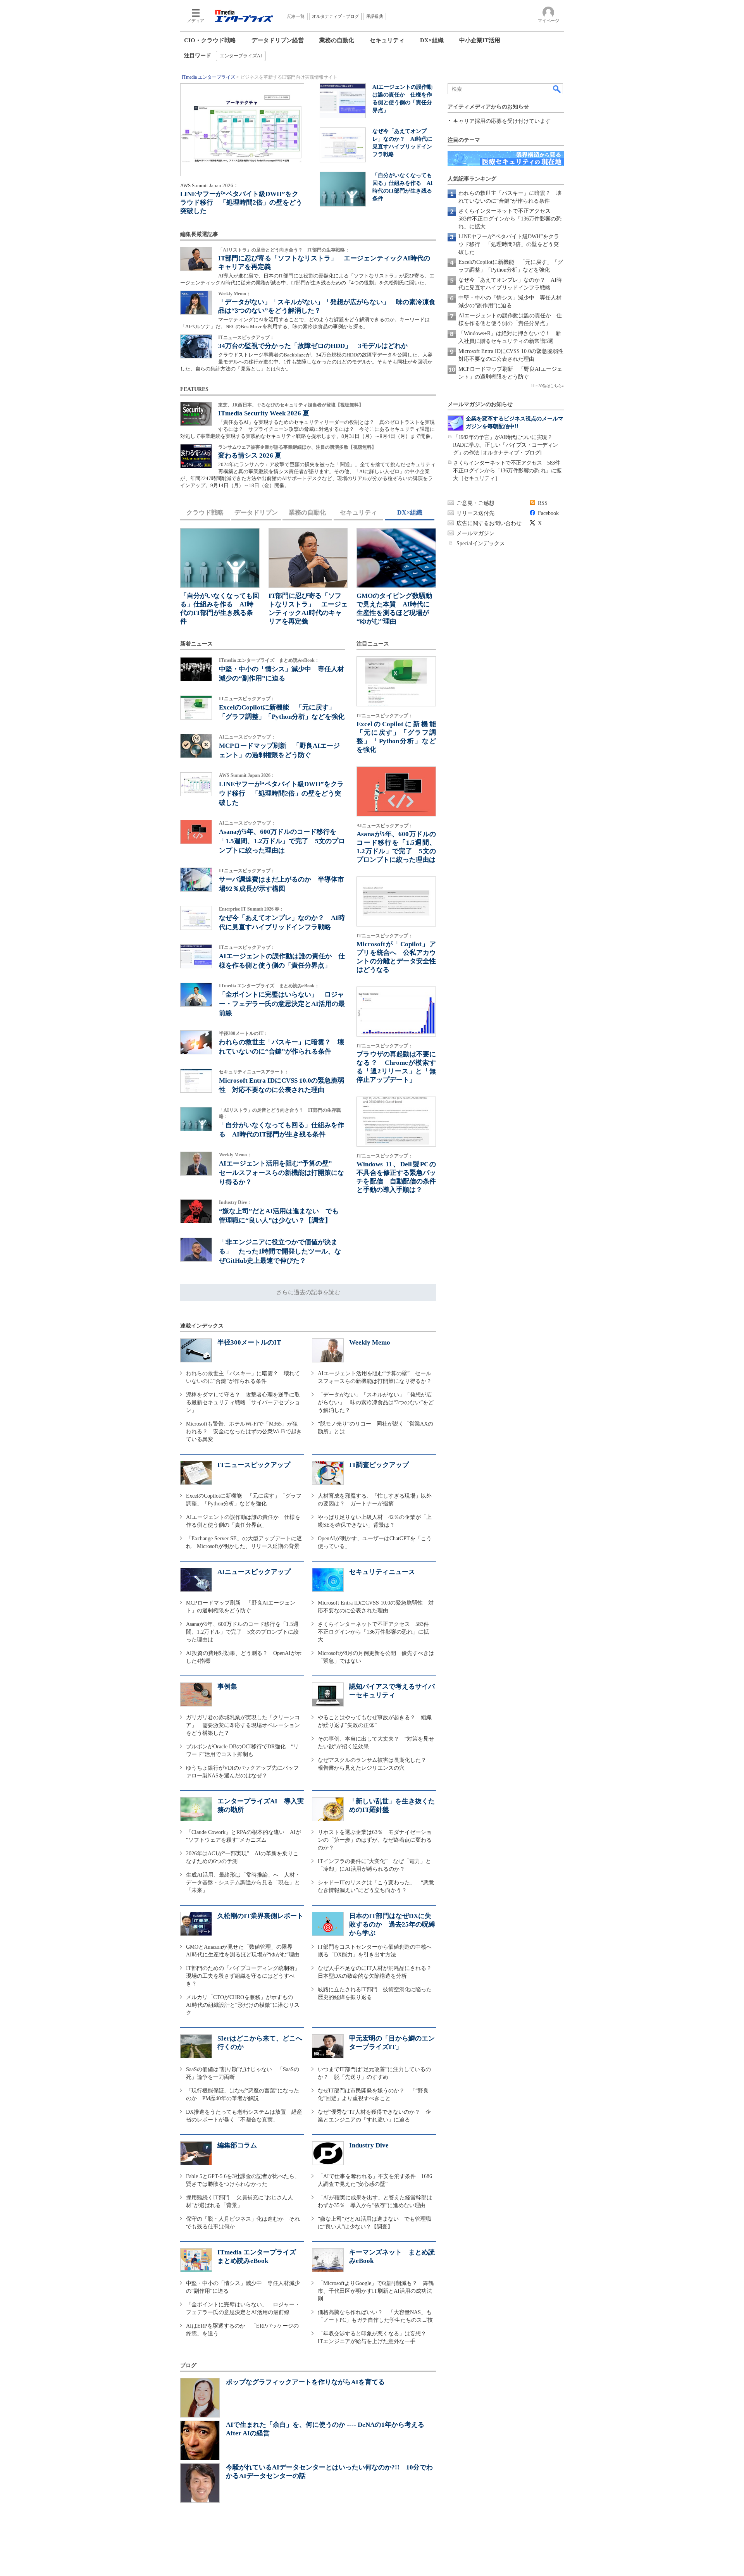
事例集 (227, 1687)
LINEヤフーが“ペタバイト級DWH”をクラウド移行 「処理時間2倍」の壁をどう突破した (241, 202)
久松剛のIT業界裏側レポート (260, 1916)
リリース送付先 (475, 513)
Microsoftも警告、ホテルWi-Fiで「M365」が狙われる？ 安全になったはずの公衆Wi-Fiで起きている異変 (244, 1432)
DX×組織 (432, 40)
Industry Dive (369, 2145)
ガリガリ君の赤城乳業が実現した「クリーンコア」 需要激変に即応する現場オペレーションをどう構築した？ (243, 1725)
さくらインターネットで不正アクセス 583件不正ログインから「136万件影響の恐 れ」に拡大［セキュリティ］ (507, 471)
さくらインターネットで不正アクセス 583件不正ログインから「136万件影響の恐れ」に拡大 (373, 1632)
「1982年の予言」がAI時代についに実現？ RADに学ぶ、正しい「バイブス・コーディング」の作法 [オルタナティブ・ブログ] (505, 445)
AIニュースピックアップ (254, 1572)
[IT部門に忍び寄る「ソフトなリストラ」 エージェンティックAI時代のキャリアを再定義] (196, 259)
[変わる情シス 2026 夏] (196, 456)
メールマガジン (475, 533)
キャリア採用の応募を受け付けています (502, 121)
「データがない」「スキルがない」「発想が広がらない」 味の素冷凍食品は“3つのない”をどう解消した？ (376, 1403)
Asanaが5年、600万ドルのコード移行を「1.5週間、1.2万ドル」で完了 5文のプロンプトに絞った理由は (282, 841)
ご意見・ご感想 (475, 503)
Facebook (548, 513)
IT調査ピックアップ (379, 1465)
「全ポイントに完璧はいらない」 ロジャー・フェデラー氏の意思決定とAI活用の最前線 (282, 1004)
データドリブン (256, 512)
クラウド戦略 (205, 512)
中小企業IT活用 (480, 40)
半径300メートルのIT (249, 1342)
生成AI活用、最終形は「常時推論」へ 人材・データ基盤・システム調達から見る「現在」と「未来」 (243, 1883)
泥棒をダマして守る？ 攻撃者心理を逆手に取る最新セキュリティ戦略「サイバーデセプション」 (243, 1403)
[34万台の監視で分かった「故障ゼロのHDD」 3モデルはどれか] (196, 346)
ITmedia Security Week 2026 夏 (264, 413)
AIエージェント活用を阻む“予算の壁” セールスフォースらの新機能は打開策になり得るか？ (282, 1173)
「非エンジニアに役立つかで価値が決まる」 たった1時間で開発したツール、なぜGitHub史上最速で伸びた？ (280, 1251)
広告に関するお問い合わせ (489, 523)
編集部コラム (237, 2145)
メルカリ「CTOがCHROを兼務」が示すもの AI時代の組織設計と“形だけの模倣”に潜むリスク (243, 2005)
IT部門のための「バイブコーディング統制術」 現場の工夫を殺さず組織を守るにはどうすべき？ (246, 1976)
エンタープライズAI (241, 56)
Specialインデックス (481, 543)
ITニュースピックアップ (254, 1465)
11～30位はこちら (546, 386)
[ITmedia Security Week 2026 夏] (196, 414)
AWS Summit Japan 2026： (209, 185)
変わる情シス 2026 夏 (250, 455)
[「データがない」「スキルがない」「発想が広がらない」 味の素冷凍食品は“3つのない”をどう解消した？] (196, 303)
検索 (557, 89)
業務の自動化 (337, 40)
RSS (543, 503)
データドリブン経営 (278, 40)
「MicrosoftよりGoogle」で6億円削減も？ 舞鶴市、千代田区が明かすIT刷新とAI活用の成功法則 (376, 2291)
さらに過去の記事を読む (308, 1292)
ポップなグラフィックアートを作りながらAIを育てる (305, 2382)
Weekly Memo (370, 1342)
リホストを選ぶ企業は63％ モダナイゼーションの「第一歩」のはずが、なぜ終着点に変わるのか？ (375, 1840)
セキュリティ (387, 40)
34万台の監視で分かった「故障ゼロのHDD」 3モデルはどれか (313, 346)
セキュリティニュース (382, 1572)
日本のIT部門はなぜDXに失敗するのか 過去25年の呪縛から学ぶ (392, 1924)
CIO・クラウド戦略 (210, 40)
